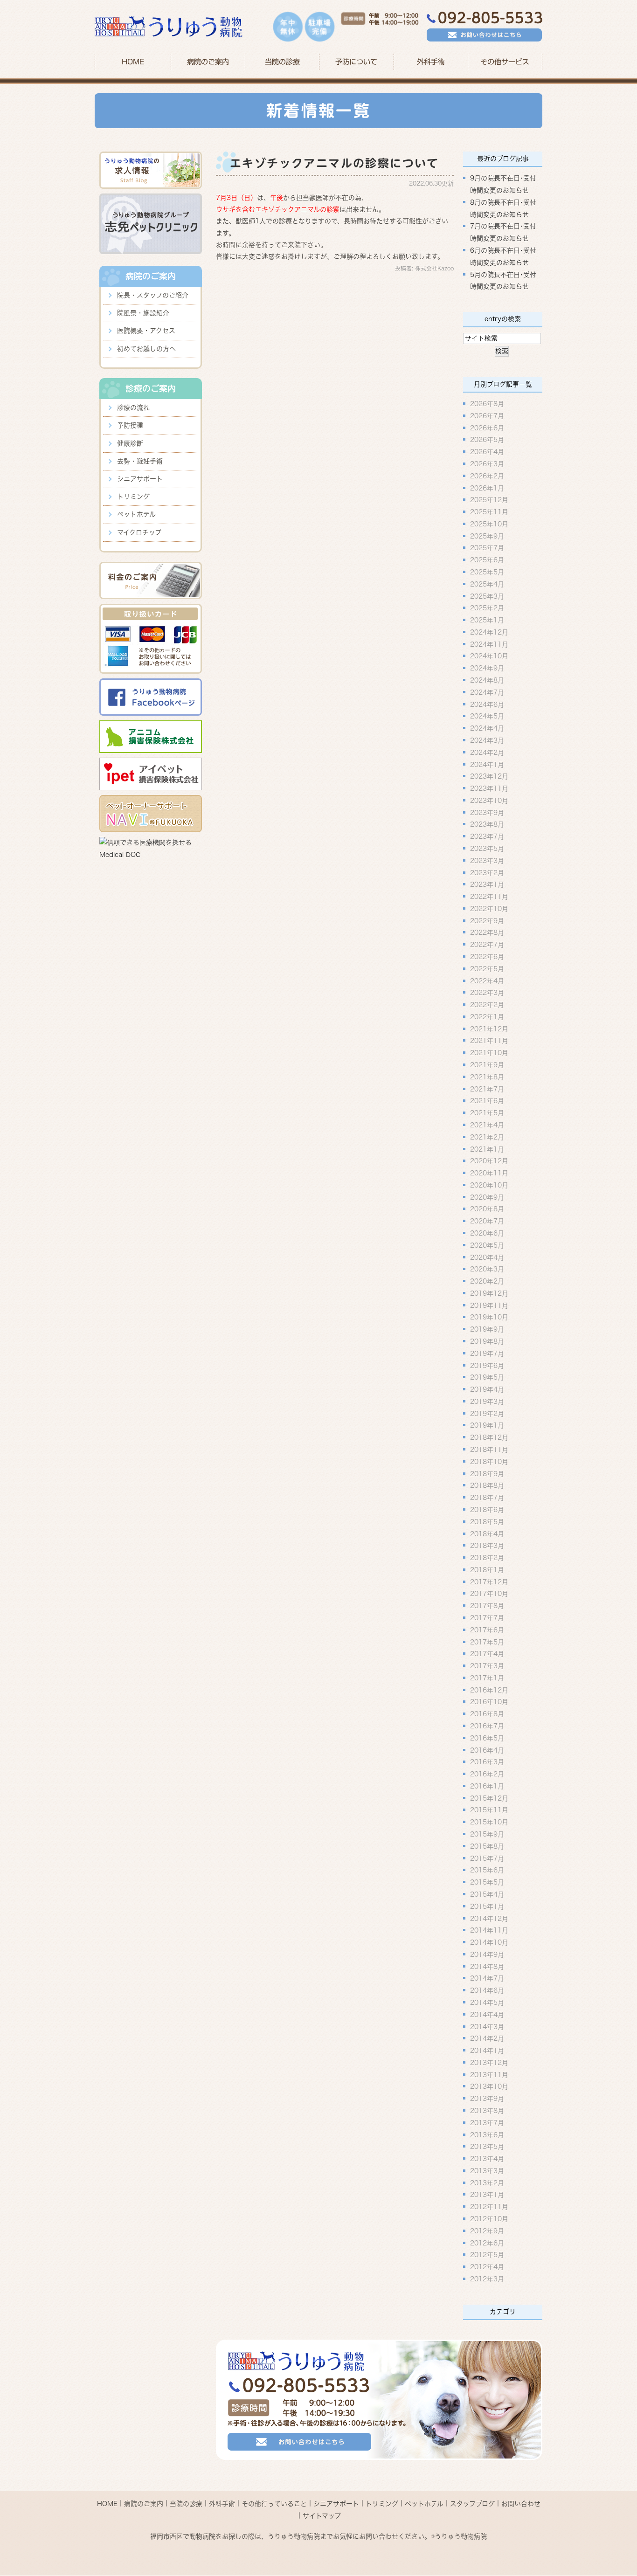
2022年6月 (487, 957)
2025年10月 (489, 524)
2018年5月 (487, 1521)
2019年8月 (487, 1341)
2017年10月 (489, 1594)
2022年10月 (489, 908)
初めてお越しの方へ (146, 349)
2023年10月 (489, 800)
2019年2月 (487, 1413)
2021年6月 (487, 1101)
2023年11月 (489, 788)
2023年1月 (487, 884)
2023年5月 (487, 849)
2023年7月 (487, 836)
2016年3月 (487, 1762)
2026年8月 (487, 404)
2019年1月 (487, 1425)
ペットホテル (136, 514)
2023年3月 (487, 860)
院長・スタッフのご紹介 (153, 295)
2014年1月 (487, 2051)
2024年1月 (487, 764)
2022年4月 (487, 981)
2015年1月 (487, 1906)
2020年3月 (487, 1269)
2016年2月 (487, 1774)
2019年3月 (487, 1401)
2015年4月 (487, 1894)
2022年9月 (487, 920)
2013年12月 (489, 2062)
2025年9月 (487, 536)
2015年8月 (487, 1846)
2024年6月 (487, 704)
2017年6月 (487, 1630)
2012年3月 (487, 2279)
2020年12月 (489, 1161)
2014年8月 (487, 1966)
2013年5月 (487, 2147)
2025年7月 (487, 548)
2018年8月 (487, 1485)
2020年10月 (489, 1185)
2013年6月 (487, 2134)
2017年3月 (487, 1666)
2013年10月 (489, 2086)
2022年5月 (487, 968)
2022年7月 (487, 945)
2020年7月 (487, 1221)
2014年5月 (487, 2003)
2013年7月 (487, 2122)
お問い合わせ (521, 2504)
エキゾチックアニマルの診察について (335, 163)
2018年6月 (487, 1510)
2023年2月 (487, 872)
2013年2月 (487, 2182)
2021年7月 (487, 1089)
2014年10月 (489, 1942)
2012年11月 (489, 2207)
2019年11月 (489, 1305)
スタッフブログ (472, 2504)
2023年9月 (487, 812)
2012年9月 (487, 2231)
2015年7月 (487, 1858)
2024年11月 (489, 644)
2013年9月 (487, 2099)
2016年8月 (487, 1714)
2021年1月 (487, 1149)
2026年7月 (487, 415)
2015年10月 (489, 1822)
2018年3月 (487, 1546)
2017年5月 (487, 1642)
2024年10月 (489, 656)
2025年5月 (487, 572)
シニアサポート (140, 479)
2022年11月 (489, 897)
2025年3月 (487, 596)
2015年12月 (489, 1798)
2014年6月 (487, 1990)
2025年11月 (489, 512)
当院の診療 (282, 62)
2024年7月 (487, 692)
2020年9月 (487, 1197)
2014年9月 (487, 1954)
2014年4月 (487, 2014)
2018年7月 (487, 1498)
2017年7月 (487, 1618)
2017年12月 (489, 1582)
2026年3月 (487, 464)
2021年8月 (487, 1077)
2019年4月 (487, 1389)
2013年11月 (489, 2074)
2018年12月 (489, 1437)
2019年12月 (489, 1293)
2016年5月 (487, 1738)
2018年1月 (487, 1569)
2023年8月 (487, 824)
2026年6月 (487, 428)
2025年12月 (489, 500)
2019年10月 (489, 1317)
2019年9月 (487, 1329)
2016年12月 (489, 1690)
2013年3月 (487, 2170)
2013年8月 (487, 2111)
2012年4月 (487, 2267)
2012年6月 (487, 2243)
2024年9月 (487, 668)
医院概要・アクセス (146, 331)
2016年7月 (487, 1726)
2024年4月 (487, 728)
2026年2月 (487, 476)
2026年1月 (487, 488)
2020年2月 (487, 1281)
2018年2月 (487, 1558)
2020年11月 (489, 1173)
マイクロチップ (139, 532)
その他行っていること (274, 2504)
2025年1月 (487, 620)
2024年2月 (487, 752)
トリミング (133, 497)
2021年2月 (487, 1137)
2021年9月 (487, 1065)
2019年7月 (487, 1353)
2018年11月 (489, 1450)
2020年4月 (487, 1257)
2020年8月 (487, 1209)
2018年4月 (487, 1533)
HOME (133, 62)
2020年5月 (487, 1245)
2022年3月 (487, 993)
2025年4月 (487, 584)
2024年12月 (489, 632)
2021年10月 (489, 1053)
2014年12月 (489, 1918)
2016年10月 (489, 1702)
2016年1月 (487, 1786)
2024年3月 (487, 740)
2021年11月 (489, 1041)
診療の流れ (133, 407)
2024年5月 (487, 716)
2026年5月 (487, 440)
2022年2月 (487, 1005)
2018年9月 (487, 1473)
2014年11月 (489, 1930)
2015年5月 (487, 1882)
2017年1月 (487, 1678)
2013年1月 (487, 2195)
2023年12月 (489, 776)
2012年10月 (489, 2219)
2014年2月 (487, 2038)
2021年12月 (489, 1029)
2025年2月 (487, 608)
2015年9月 (487, 1834)
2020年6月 (487, 1233)
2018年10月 (489, 1461)
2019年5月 (487, 1377)
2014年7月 (487, 1978)
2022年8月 (487, 932)
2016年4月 (487, 1750)
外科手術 (222, 2504)
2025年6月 (487, 560)
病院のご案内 (144, 2504)
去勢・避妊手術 (140, 461)
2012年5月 (487, 2255)
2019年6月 (487, 1365)
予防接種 (130, 425)
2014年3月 (487, 2026)
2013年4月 (487, 2159)
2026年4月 (487, 452)
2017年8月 (487, 1606)
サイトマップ (322, 2515)
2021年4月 (487, 1125)
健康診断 (130, 443)
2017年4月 (487, 1654)
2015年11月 (489, 1810)
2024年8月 (487, 680)
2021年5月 (487, 1113)
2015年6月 (487, 1870)
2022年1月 (487, 1016)
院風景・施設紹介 (143, 313)
